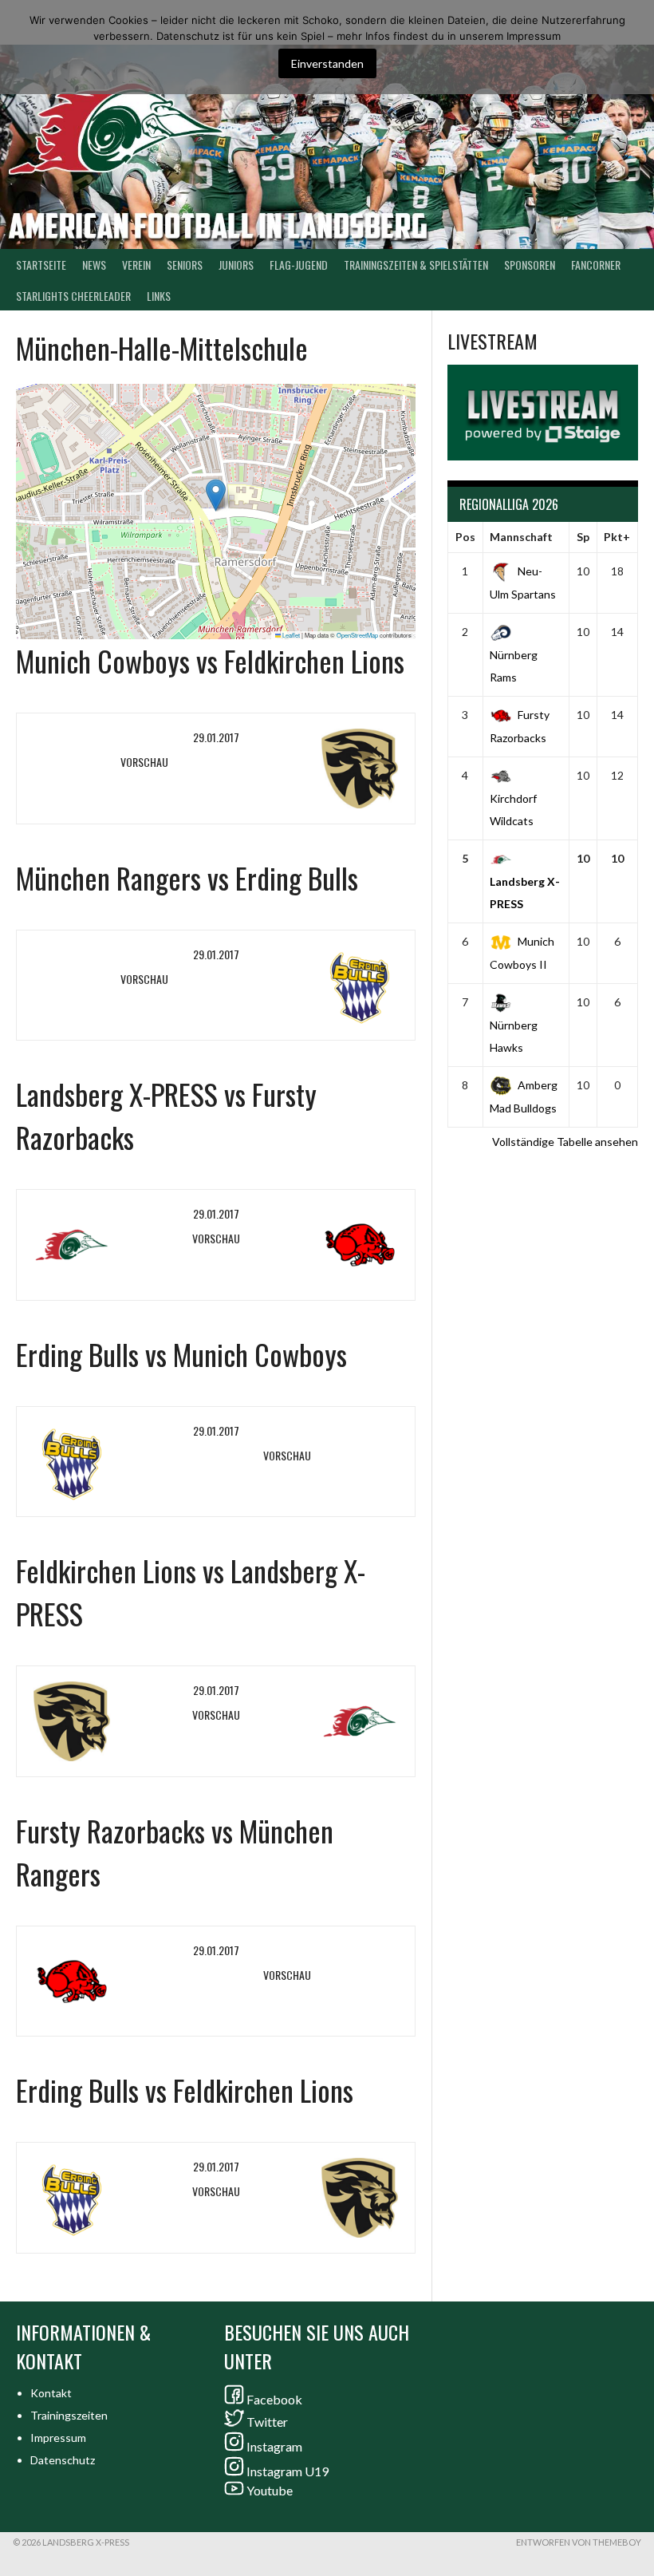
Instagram (274, 2446)
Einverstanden (327, 63)
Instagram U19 (288, 2471)
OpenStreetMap (357, 635)
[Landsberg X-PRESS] (95, 1245)
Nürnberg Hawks (514, 1036)
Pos (465, 537)
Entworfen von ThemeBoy (579, 2542)
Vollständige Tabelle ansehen (565, 1142)
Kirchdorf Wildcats (513, 810)
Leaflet (290, 635)
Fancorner (596, 265)
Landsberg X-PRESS (525, 893)
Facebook (274, 2399)
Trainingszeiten (69, 2415)
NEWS (94, 265)
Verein (136, 265)
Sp (583, 537)
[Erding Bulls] (336, 986)
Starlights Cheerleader (73, 296)
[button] (216, 495)
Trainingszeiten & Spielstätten (416, 265)
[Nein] (634, 47)
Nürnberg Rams (514, 666)
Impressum (58, 2438)
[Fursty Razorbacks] (336, 1245)
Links (159, 296)
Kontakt (51, 2393)
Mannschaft (521, 537)
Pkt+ (617, 537)
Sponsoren (530, 265)
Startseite (41, 265)
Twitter (267, 2422)
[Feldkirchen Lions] (336, 768)
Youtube (270, 2490)
